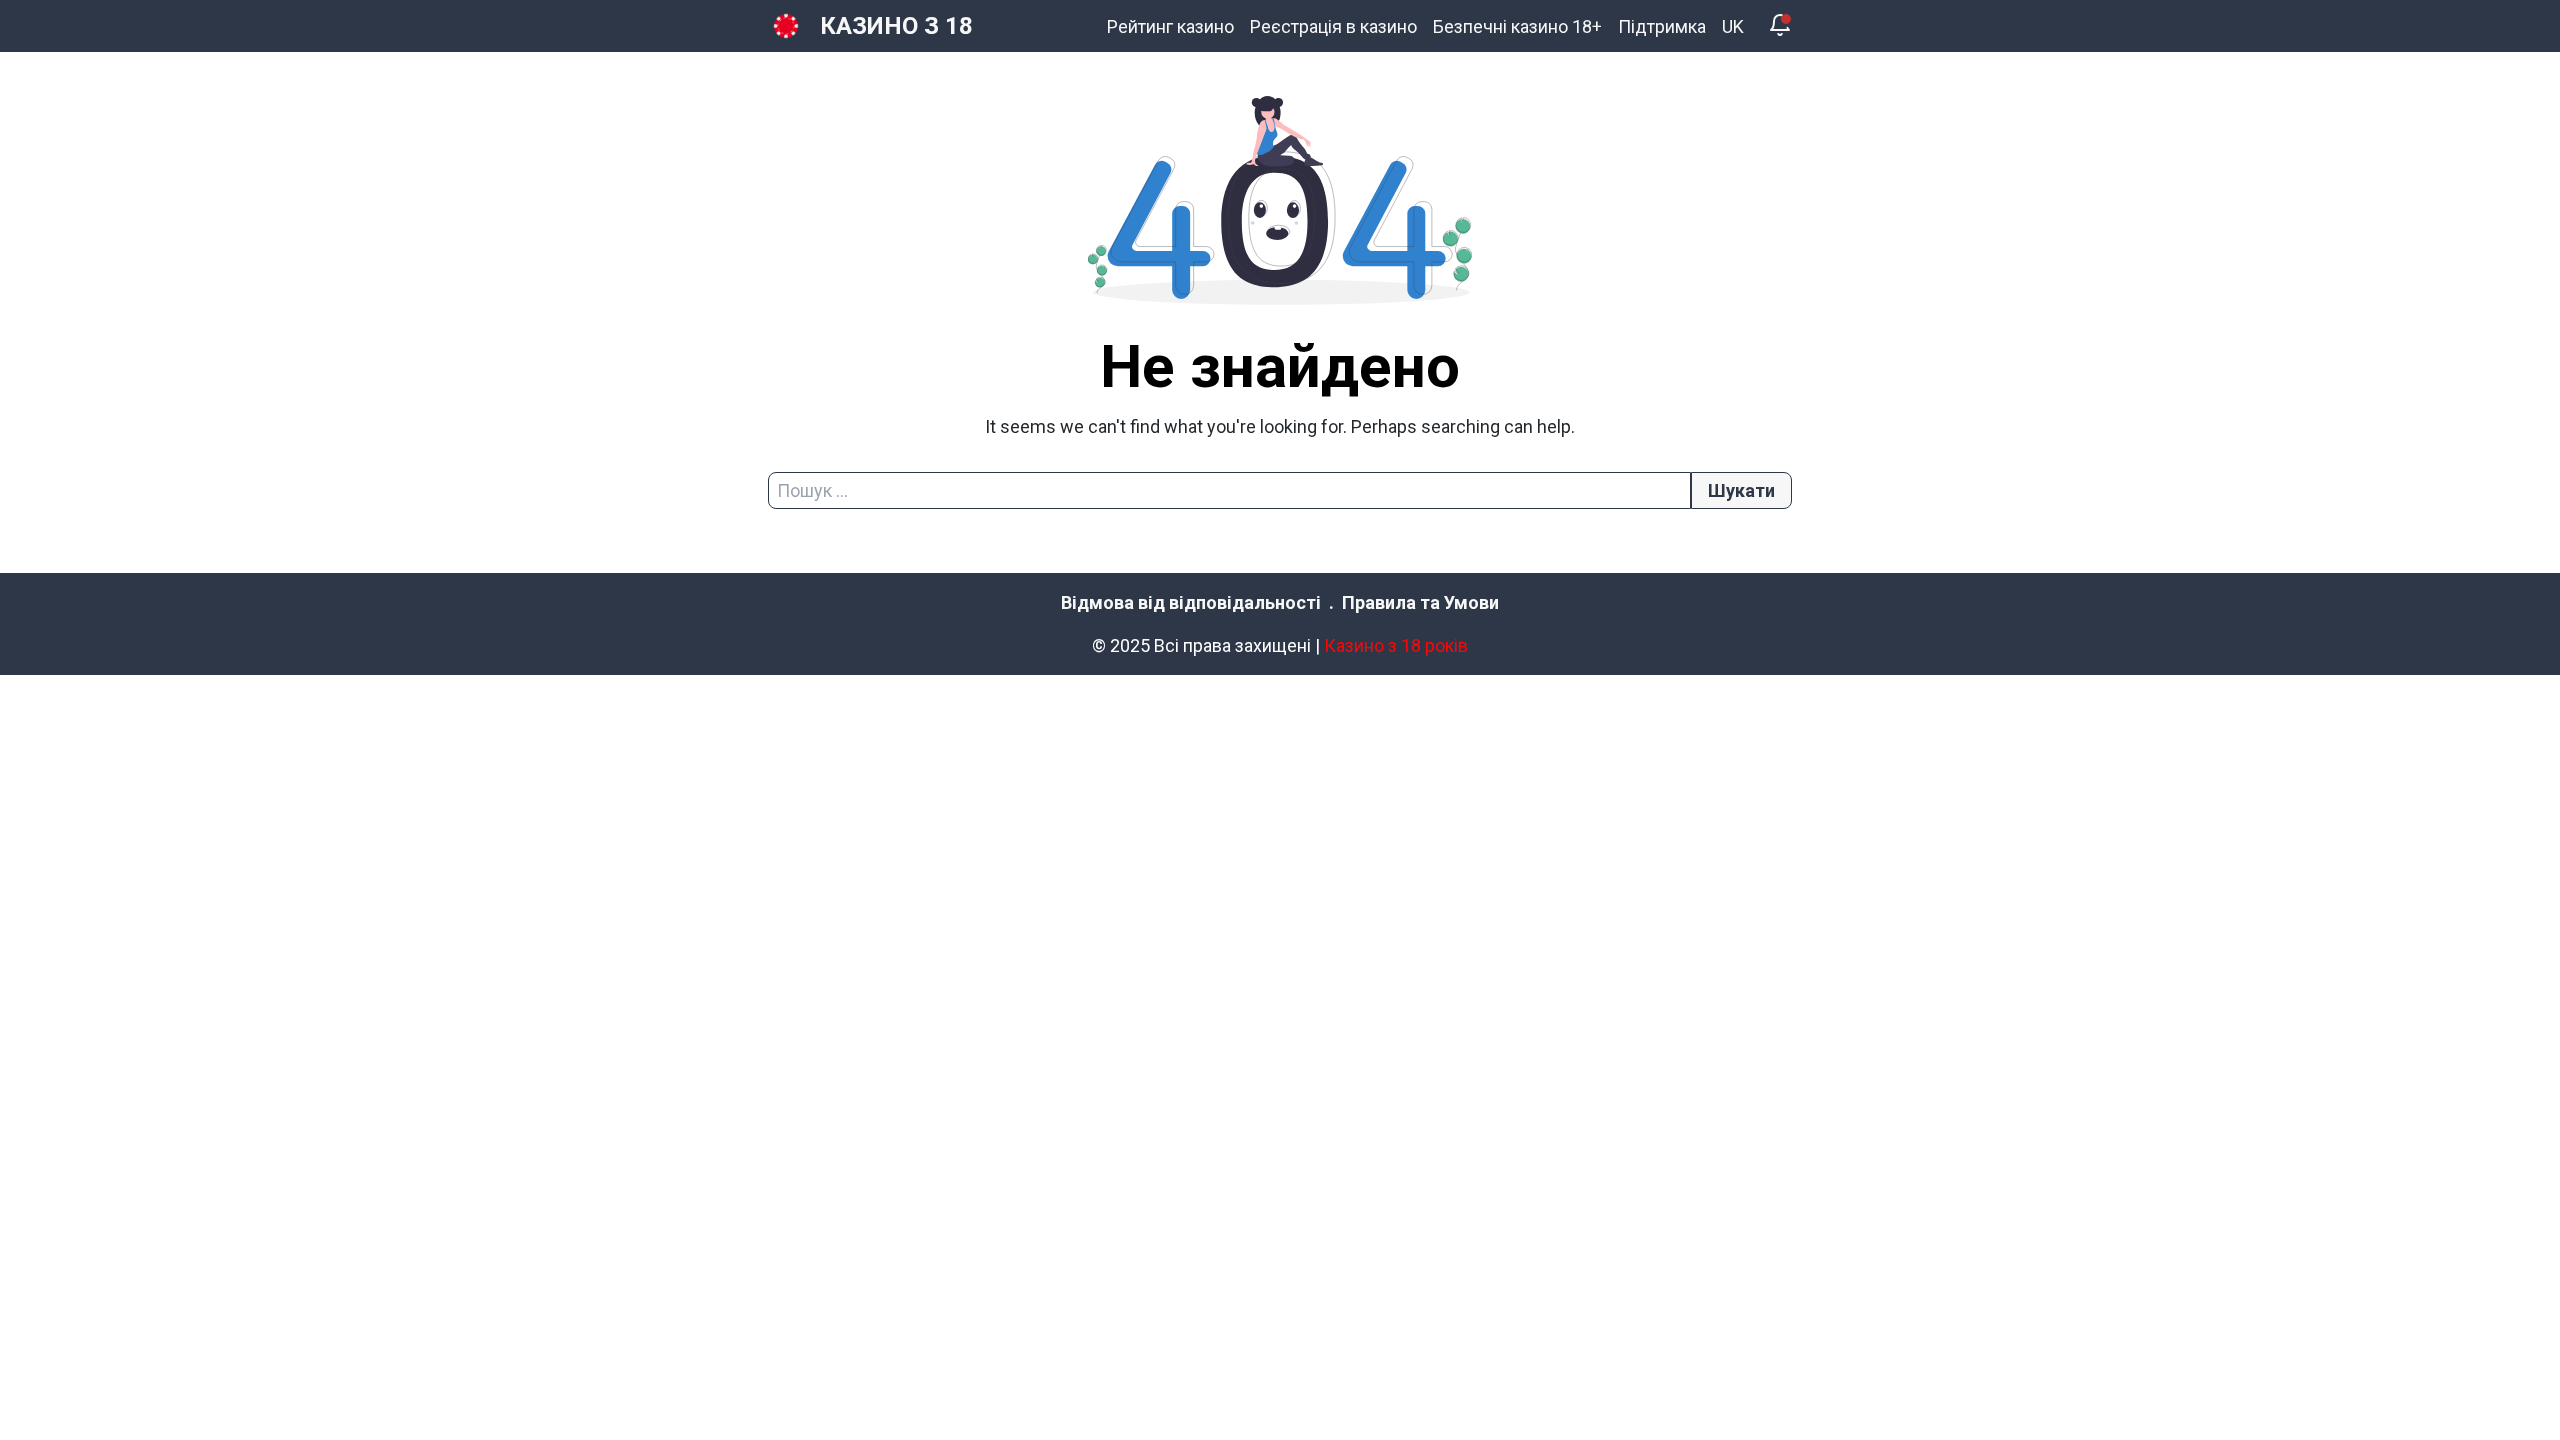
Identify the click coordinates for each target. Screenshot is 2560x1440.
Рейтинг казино (1170, 26)
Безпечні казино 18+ (1517, 26)
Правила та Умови (1420, 602)
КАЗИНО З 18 (896, 26)
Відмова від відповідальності (1191, 602)
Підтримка (1662, 26)
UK (1733, 26)
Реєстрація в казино (1333, 26)
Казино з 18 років (1396, 645)
